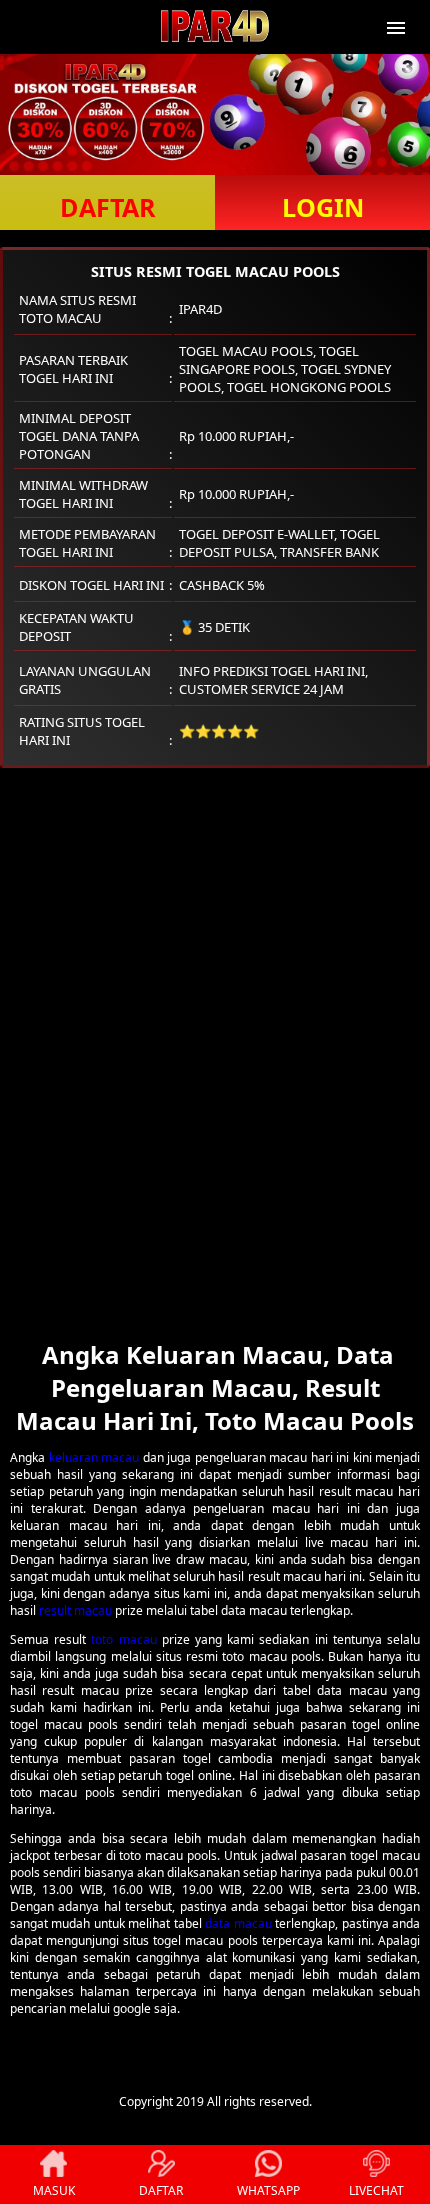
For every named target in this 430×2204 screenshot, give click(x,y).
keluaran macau (94, 1457)
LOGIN (323, 207)
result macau (75, 1610)
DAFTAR (108, 207)
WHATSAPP (268, 2190)
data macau (238, 1923)
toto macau (123, 1639)
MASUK (54, 2190)
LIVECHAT (376, 2190)
